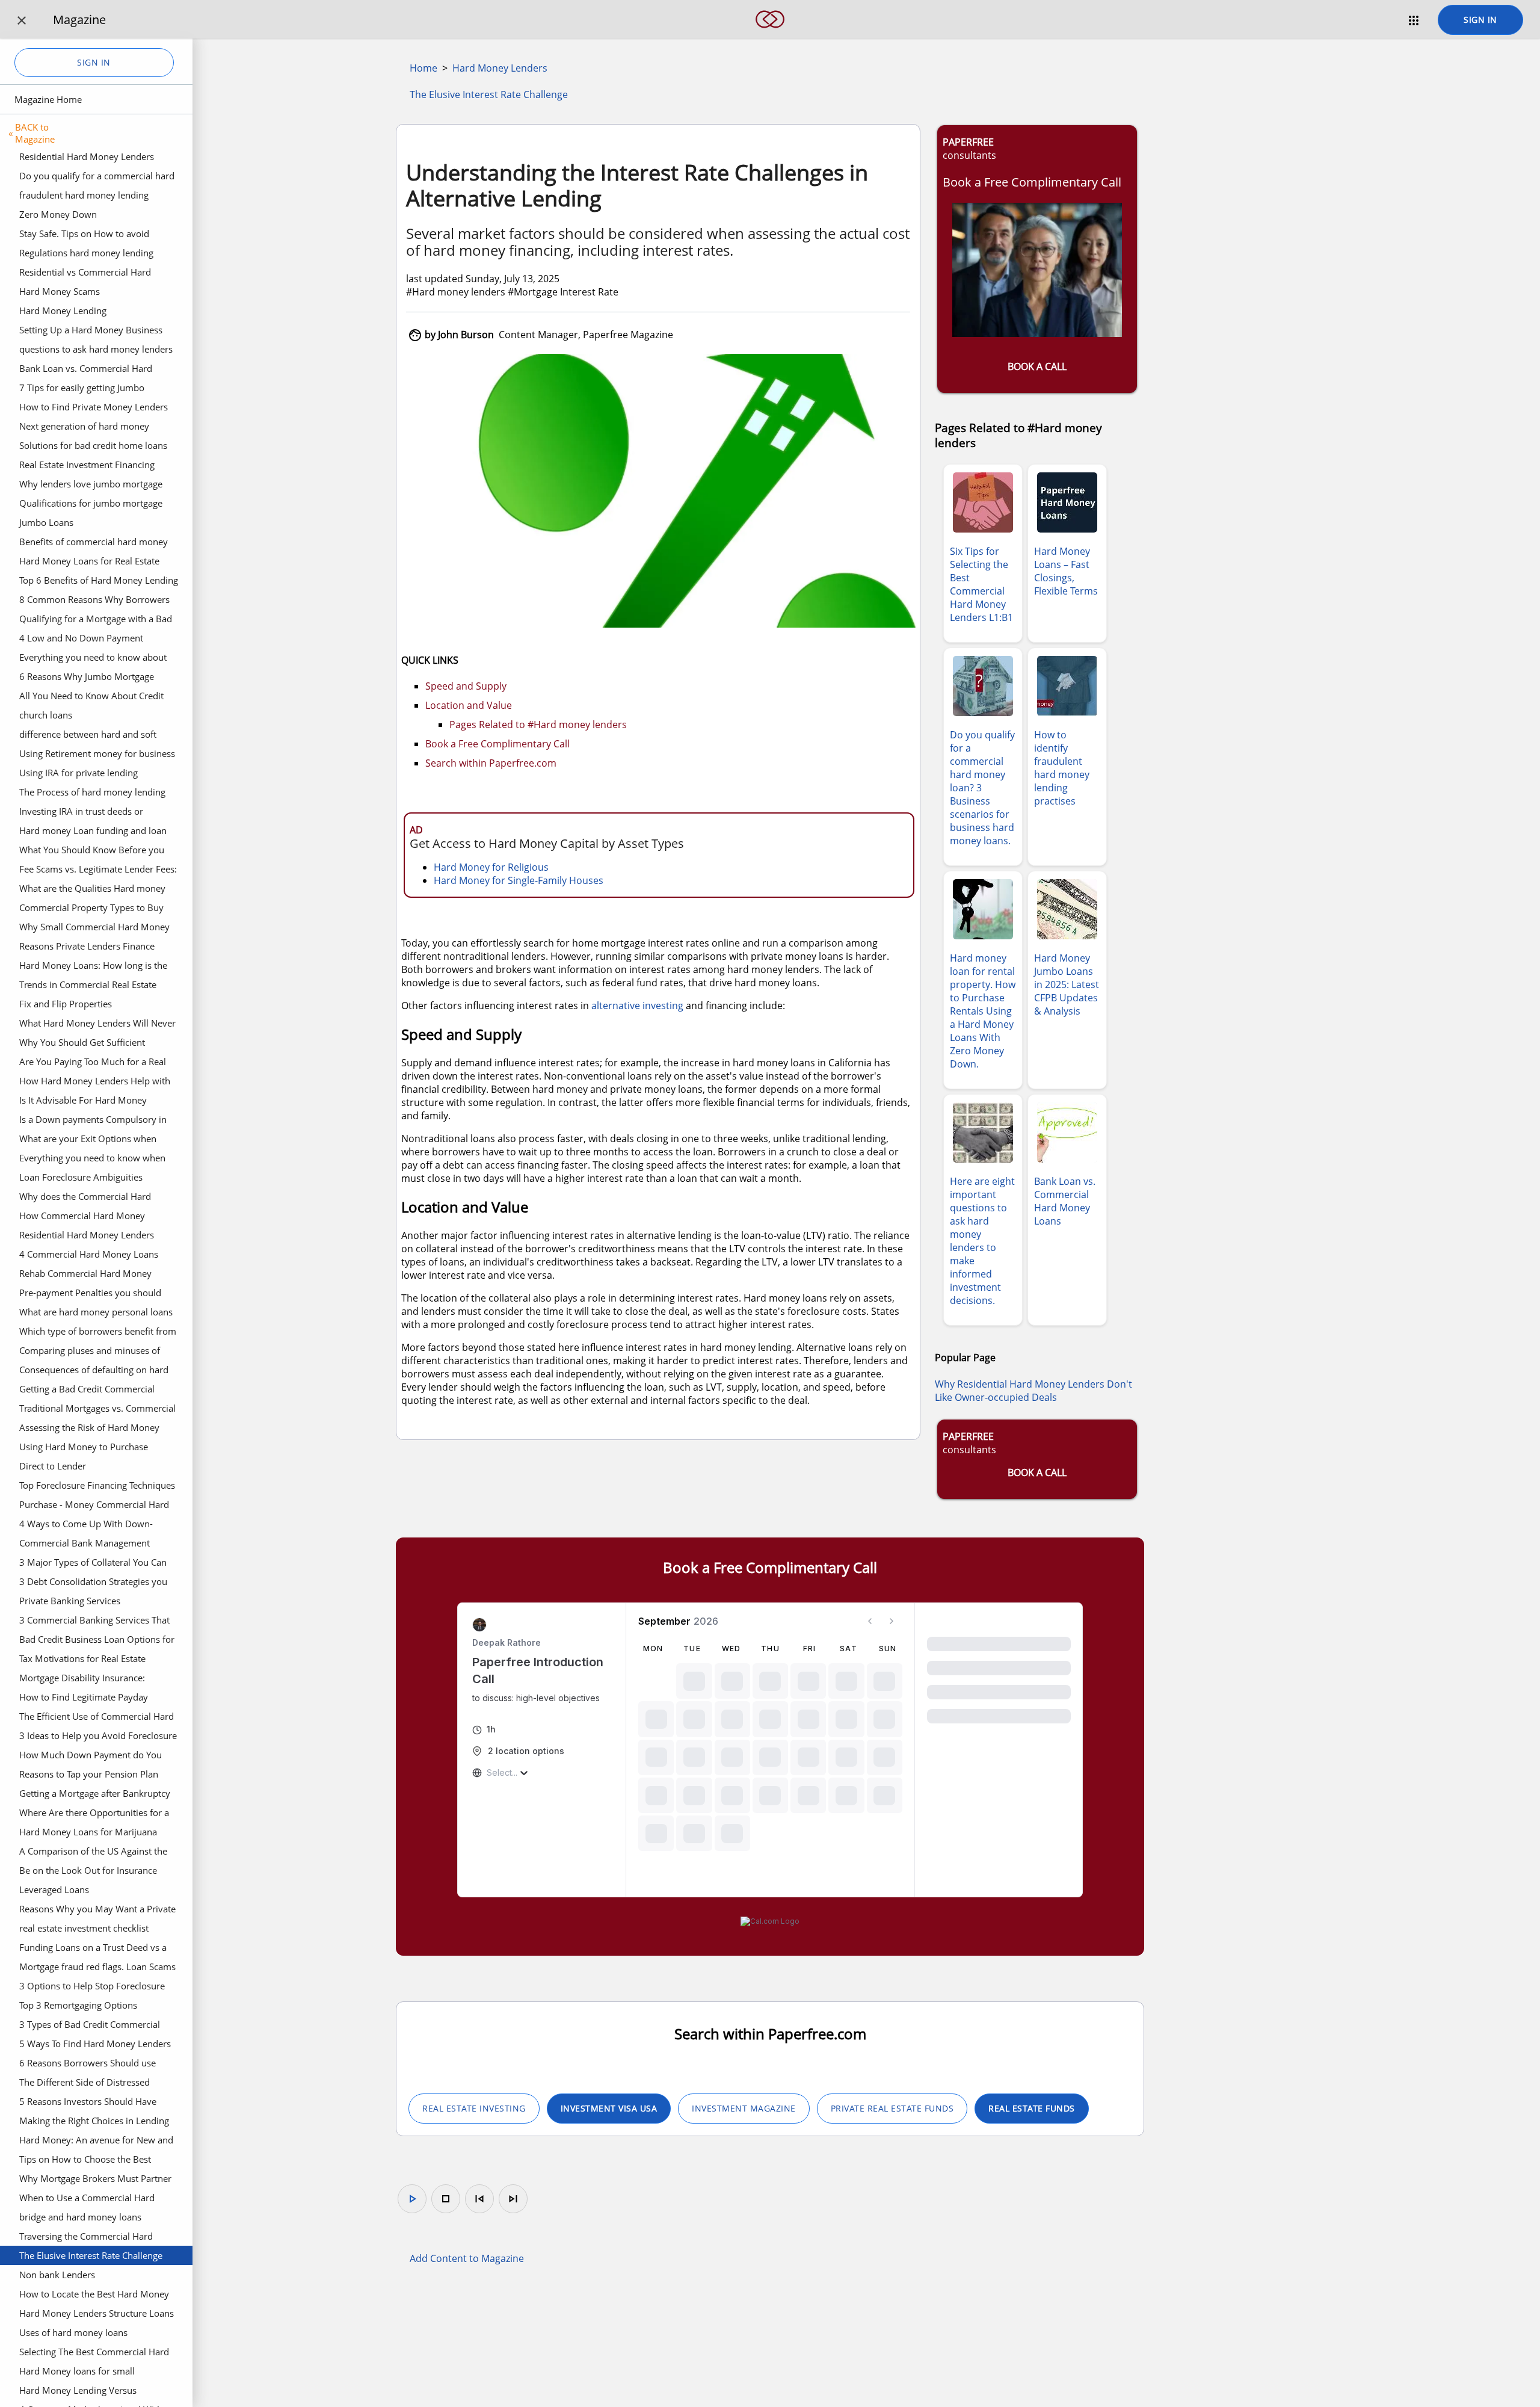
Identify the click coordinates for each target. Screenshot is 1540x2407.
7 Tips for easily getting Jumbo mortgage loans (82, 389)
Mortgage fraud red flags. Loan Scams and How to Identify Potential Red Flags (97, 1968)
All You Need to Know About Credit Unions (91, 697)
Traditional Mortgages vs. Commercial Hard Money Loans (97, 1410)
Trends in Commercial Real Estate (88, 984)
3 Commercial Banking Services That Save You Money (94, 1622)
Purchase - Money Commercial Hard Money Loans (94, 1506)
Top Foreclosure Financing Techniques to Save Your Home (97, 1487)
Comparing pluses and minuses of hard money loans (90, 1352)
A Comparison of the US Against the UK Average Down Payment (93, 1853)
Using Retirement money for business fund (97, 755)
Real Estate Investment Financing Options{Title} (87, 466)
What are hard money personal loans (96, 1312)
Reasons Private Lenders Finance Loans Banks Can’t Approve (87, 948)
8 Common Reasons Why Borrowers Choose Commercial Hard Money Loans (94, 601)
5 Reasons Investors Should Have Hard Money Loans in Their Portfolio (95, 2103)
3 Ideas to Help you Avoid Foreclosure (98, 1735)
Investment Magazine (744, 2108)
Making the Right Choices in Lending (94, 2121)
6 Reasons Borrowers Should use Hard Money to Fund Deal (88, 2065)
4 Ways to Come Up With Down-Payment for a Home (86, 1525)
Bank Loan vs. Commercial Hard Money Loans (86, 370)
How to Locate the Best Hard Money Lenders (94, 2296)
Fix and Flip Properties (66, 1004)
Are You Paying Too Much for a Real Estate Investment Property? (93, 1063)
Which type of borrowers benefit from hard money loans (98, 1333)
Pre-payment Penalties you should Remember (90, 1294)
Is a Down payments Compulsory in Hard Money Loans (93, 1121)
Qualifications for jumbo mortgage (91, 503)
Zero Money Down (58, 214)
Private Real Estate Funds (892, 2108)
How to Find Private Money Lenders (94, 407)
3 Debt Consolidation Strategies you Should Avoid (93, 1583)
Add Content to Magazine (467, 2258)
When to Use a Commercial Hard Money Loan (87, 2199)
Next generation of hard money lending (84, 428)
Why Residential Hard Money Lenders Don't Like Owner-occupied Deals (1033, 1391)
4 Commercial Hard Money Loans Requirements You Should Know (89, 1256)
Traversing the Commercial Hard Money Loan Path (86, 2238)
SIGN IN (1480, 20)
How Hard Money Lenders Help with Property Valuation (95, 1083)
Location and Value (469, 705)
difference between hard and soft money (88, 736)
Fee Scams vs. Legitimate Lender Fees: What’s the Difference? (98, 871)
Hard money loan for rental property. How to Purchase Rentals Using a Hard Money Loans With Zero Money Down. (983, 1011)
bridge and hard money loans (80, 2217)
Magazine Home (48, 99)
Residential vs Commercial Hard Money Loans (85, 274)
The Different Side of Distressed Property (85, 2084)
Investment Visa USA (609, 2108)
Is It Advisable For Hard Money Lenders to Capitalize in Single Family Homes (96, 1102)
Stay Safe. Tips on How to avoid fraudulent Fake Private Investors (88, 235)
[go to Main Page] (770, 35)
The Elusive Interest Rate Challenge (91, 2255)
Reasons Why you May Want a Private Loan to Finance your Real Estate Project (97, 1911)
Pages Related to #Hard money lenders (538, 725)
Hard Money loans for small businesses (77, 2373)
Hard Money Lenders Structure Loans (97, 2313)
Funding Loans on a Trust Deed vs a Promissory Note (93, 1949)
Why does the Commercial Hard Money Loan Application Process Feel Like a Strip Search (97, 1198)
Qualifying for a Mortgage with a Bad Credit (96, 620)
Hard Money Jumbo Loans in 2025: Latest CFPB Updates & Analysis (1067, 984)
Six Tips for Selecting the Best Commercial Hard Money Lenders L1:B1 (981, 584)
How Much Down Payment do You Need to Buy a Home (91, 1757)
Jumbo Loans (46, 522)
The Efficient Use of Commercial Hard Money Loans (97, 1718)
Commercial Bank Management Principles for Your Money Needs (87, 1545)
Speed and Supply (466, 686)
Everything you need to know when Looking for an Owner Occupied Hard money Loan (97, 1160)
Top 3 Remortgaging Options (78, 2005)
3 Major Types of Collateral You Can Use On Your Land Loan (93, 1564)
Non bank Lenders (57, 2275)
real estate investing (474, 2108)
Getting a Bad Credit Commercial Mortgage (87, 1391)
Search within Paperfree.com (491, 763)
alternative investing (637, 1006)
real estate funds (1032, 2108)
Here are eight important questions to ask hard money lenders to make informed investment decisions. (982, 1241)
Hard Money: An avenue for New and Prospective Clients (96, 2142)
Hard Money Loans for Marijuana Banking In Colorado (88, 1834)
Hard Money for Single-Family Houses (519, 880)
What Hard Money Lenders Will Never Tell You (97, 1025)
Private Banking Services (70, 1601)
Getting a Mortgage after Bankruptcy (95, 1793)
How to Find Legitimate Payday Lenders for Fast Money (84, 1699)
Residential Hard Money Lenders (87, 156)
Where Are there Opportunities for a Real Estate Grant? (94, 1814)
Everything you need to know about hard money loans (93, 659)
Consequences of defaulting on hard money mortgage (94, 1371)
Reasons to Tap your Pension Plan (89, 1774)
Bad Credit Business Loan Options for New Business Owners (97, 1641)
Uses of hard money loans (73, 2332)
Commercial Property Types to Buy (91, 907)
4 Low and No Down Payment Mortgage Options (81, 640)
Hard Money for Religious (491, 867)
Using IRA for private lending (79, 773)
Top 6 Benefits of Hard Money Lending (99, 580)
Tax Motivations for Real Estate (82, 1658)
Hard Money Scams (60, 291)
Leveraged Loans (54, 1889)
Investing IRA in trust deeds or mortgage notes (81, 813)
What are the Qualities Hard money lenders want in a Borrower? (92, 890)
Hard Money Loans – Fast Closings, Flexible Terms (1066, 571)
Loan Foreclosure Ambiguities (81, 1177)
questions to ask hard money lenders (96, 349)
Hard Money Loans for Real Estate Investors (89, 563)
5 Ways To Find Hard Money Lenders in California (95, 2045)
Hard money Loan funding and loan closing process (93, 832)
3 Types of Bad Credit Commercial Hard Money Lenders (90, 2026)
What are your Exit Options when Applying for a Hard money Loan (88, 1140)
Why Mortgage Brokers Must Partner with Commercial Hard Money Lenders (95, 2180)
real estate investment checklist (84, 1928)
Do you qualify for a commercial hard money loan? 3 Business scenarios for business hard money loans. (97, 178)
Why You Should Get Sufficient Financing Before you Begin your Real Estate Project (97, 1044)
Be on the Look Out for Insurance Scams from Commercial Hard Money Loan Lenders (97, 1872)
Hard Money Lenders (500, 68)
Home (423, 68)
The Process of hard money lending (92, 792)
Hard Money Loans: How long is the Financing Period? (93, 967)
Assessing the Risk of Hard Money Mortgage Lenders (89, 1429)
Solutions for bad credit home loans (93, 445)
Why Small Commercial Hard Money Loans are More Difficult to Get (94, 929)
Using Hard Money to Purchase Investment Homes (84, 1448)
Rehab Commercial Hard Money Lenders (85, 1275)
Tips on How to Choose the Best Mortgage (85, 2161)
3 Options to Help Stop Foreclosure (92, 1986)
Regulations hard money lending (86, 253)
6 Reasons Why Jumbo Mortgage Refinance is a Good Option (87, 678)
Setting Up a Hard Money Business (91, 330)
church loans (46, 715)
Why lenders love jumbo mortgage (91, 484)
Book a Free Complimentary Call (497, 744)
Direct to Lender (53, 1466)
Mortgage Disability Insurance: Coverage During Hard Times (82, 1679)
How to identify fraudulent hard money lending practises (1062, 768)
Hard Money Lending (63, 311)
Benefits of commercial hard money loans (94, 543)
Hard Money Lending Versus (78, 2390)
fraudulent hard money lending (84, 195)
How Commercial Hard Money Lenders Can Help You (82, 1217)
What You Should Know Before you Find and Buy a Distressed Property (92, 851)
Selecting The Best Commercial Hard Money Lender (94, 2353)
